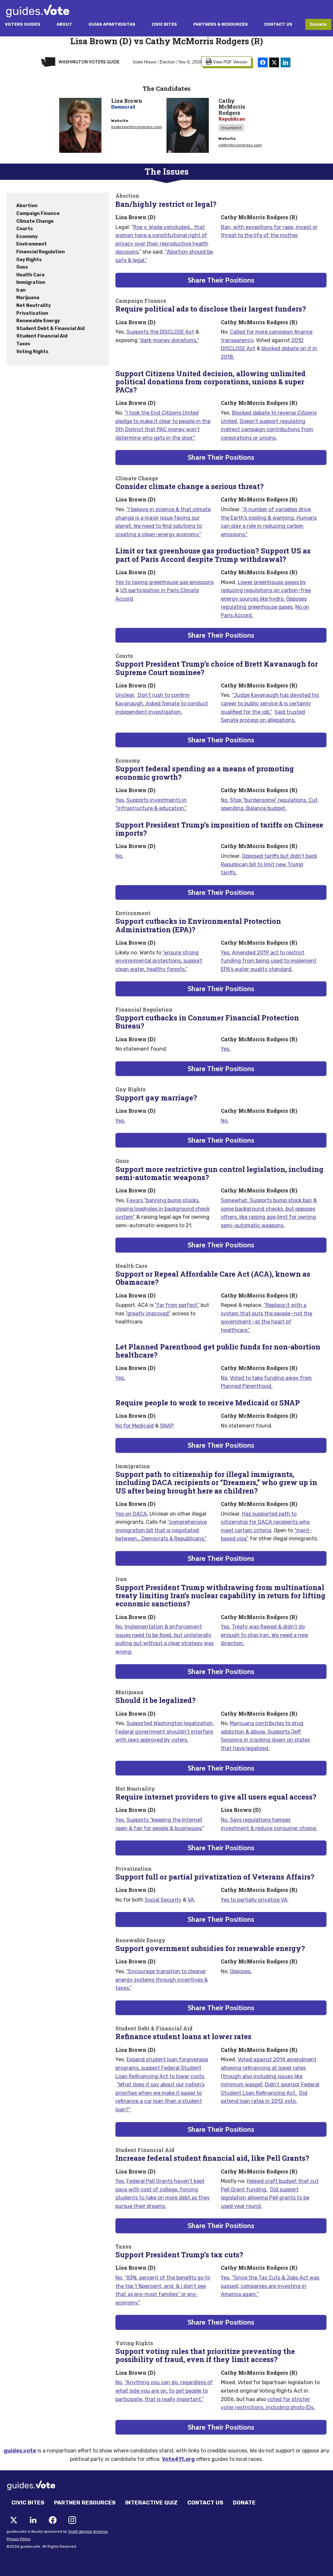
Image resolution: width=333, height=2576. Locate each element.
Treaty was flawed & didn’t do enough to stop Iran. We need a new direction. (265, 1635)
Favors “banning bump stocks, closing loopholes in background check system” (163, 1209)
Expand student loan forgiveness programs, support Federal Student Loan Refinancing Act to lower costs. (162, 2068)
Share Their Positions (221, 280)
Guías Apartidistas (112, 24)
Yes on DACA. (132, 1514)
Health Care (30, 275)
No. (225, 800)
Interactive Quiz (151, 2503)
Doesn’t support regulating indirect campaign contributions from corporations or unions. (267, 430)
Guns (22, 267)
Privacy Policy (19, 2539)
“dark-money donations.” (169, 340)
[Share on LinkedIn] (286, 62)
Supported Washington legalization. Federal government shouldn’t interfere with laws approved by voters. (165, 1732)
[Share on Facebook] (263, 62)
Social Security (163, 1900)
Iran (21, 290)
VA (191, 1900)
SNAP (167, 1426)
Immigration (31, 282)
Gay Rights (29, 260)
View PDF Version (230, 62)
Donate (318, 24)
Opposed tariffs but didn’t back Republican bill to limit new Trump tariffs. (269, 864)
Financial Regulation (40, 252)
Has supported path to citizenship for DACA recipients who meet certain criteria (265, 1522)
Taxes (23, 344)
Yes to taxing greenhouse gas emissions (165, 582)
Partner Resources (85, 2503)
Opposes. (241, 1971)
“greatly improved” (148, 1314)
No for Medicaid (135, 1426)
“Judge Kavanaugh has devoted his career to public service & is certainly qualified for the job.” (270, 703)
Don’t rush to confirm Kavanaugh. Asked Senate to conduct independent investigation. (162, 703)
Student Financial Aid (42, 336)
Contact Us (278, 24)
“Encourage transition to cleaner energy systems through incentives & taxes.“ (162, 1980)
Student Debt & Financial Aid (50, 329)
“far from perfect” (177, 1305)
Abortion (27, 206)
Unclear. (125, 695)
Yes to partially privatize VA (254, 1900)
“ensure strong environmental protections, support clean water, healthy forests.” (159, 961)
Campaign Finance (38, 213)
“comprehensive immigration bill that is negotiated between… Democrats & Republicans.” (161, 1530)
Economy (27, 237)
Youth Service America (88, 2532)
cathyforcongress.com (240, 145)
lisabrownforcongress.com (137, 127)
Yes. (120, 800)
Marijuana (28, 298)
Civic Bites (164, 24)
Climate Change (35, 221)
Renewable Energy (38, 321)
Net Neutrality (33, 305)
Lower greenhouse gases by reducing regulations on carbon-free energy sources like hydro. (266, 591)
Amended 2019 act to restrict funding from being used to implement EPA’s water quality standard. (269, 961)
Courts (25, 229)
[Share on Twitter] (274, 62)
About (64, 24)
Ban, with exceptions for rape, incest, (267, 227)
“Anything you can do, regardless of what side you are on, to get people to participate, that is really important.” (164, 2391)
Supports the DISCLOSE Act (160, 332)
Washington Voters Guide (89, 62)
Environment (32, 244)
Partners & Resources (220, 24)
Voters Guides (23, 24)
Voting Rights (32, 352)
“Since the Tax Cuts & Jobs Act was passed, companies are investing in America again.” (270, 2286)
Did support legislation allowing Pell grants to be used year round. (265, 2198)
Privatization (32, 313)
